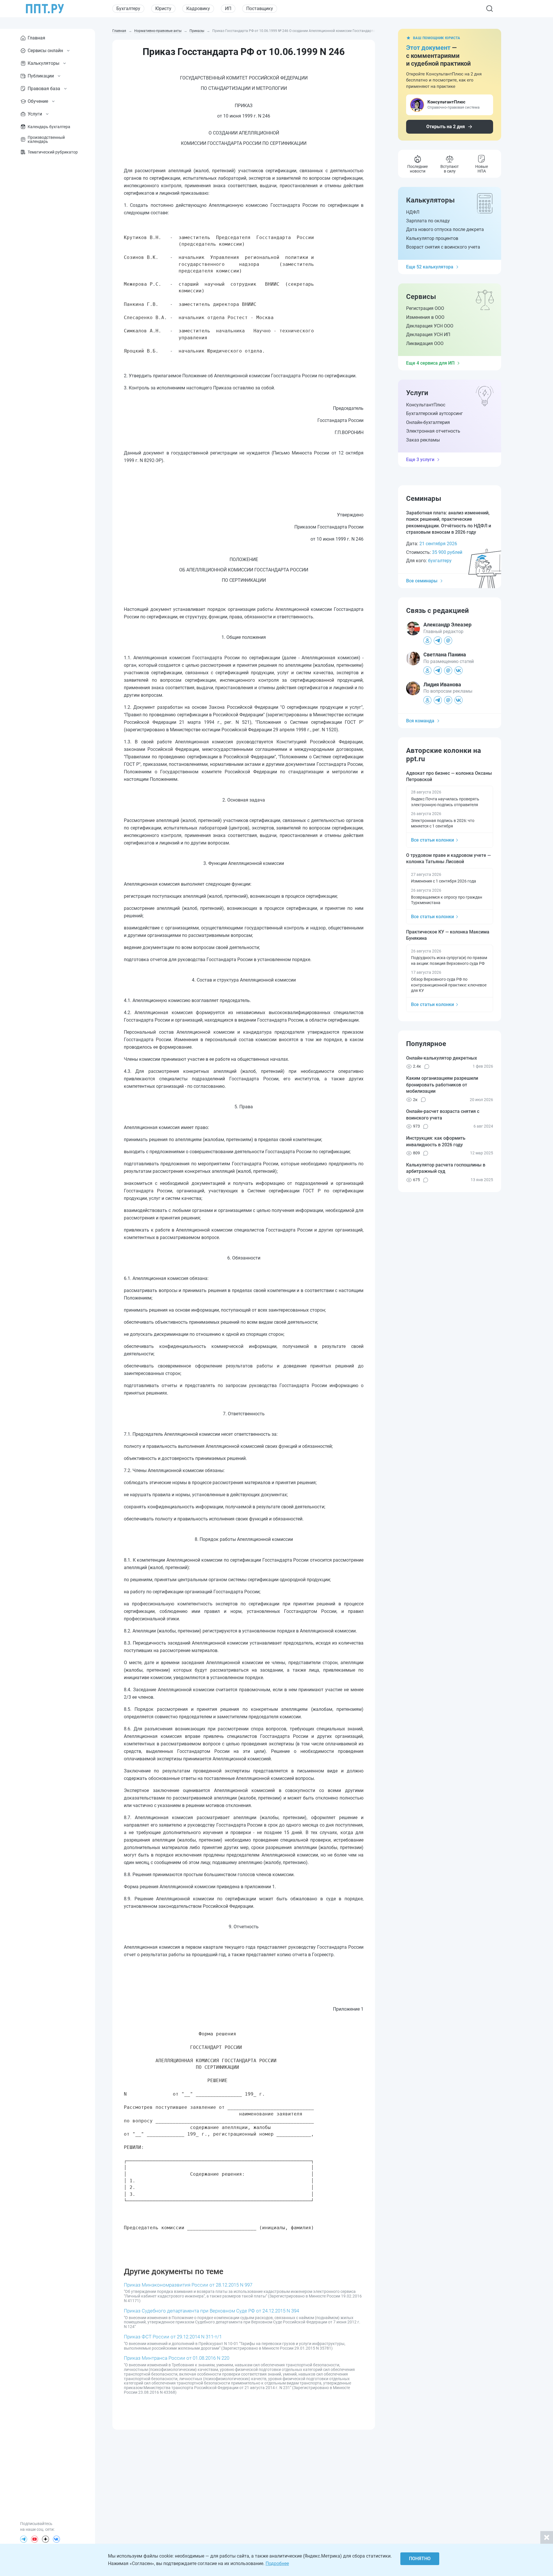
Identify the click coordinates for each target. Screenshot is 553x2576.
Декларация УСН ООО (430, 326)
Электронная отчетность (433, 431)
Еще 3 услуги (420, 460)
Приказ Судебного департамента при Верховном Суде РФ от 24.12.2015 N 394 (211, 2311)
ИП (228, 8)
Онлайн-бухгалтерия (428, 422)
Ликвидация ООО (425, 343)
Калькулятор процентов (432, 238)
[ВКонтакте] (56, 2539)
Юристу (163, 8)
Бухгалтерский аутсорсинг (434, 413)
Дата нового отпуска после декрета (445, 229)
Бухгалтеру (128, 8)
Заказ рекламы (423, 440)
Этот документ (428, 48)
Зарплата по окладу (428, 221)
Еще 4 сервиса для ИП (430, 363)
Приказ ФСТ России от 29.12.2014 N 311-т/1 (173, 2337)
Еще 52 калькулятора (430, 267)
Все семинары (422, 581)
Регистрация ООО (425, 308)
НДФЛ (413, 212)
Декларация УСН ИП (428, 335)
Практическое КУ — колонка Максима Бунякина (448, 935)
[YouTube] (35, 2539)
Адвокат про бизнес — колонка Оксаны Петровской (449, 776)
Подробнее (277, 2563)
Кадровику (198, 8)
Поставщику (260, 8)
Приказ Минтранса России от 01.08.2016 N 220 (177, 2358)
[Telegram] (24, 2539)
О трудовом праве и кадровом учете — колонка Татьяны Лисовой (448, 858)
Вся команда (420, 721)
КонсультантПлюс (426, 405)
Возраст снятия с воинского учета (443, 247)
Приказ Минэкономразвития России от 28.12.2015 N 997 (188, 2285)
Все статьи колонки (432, 840)
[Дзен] (46, 2539)
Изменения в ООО (425, 317)
